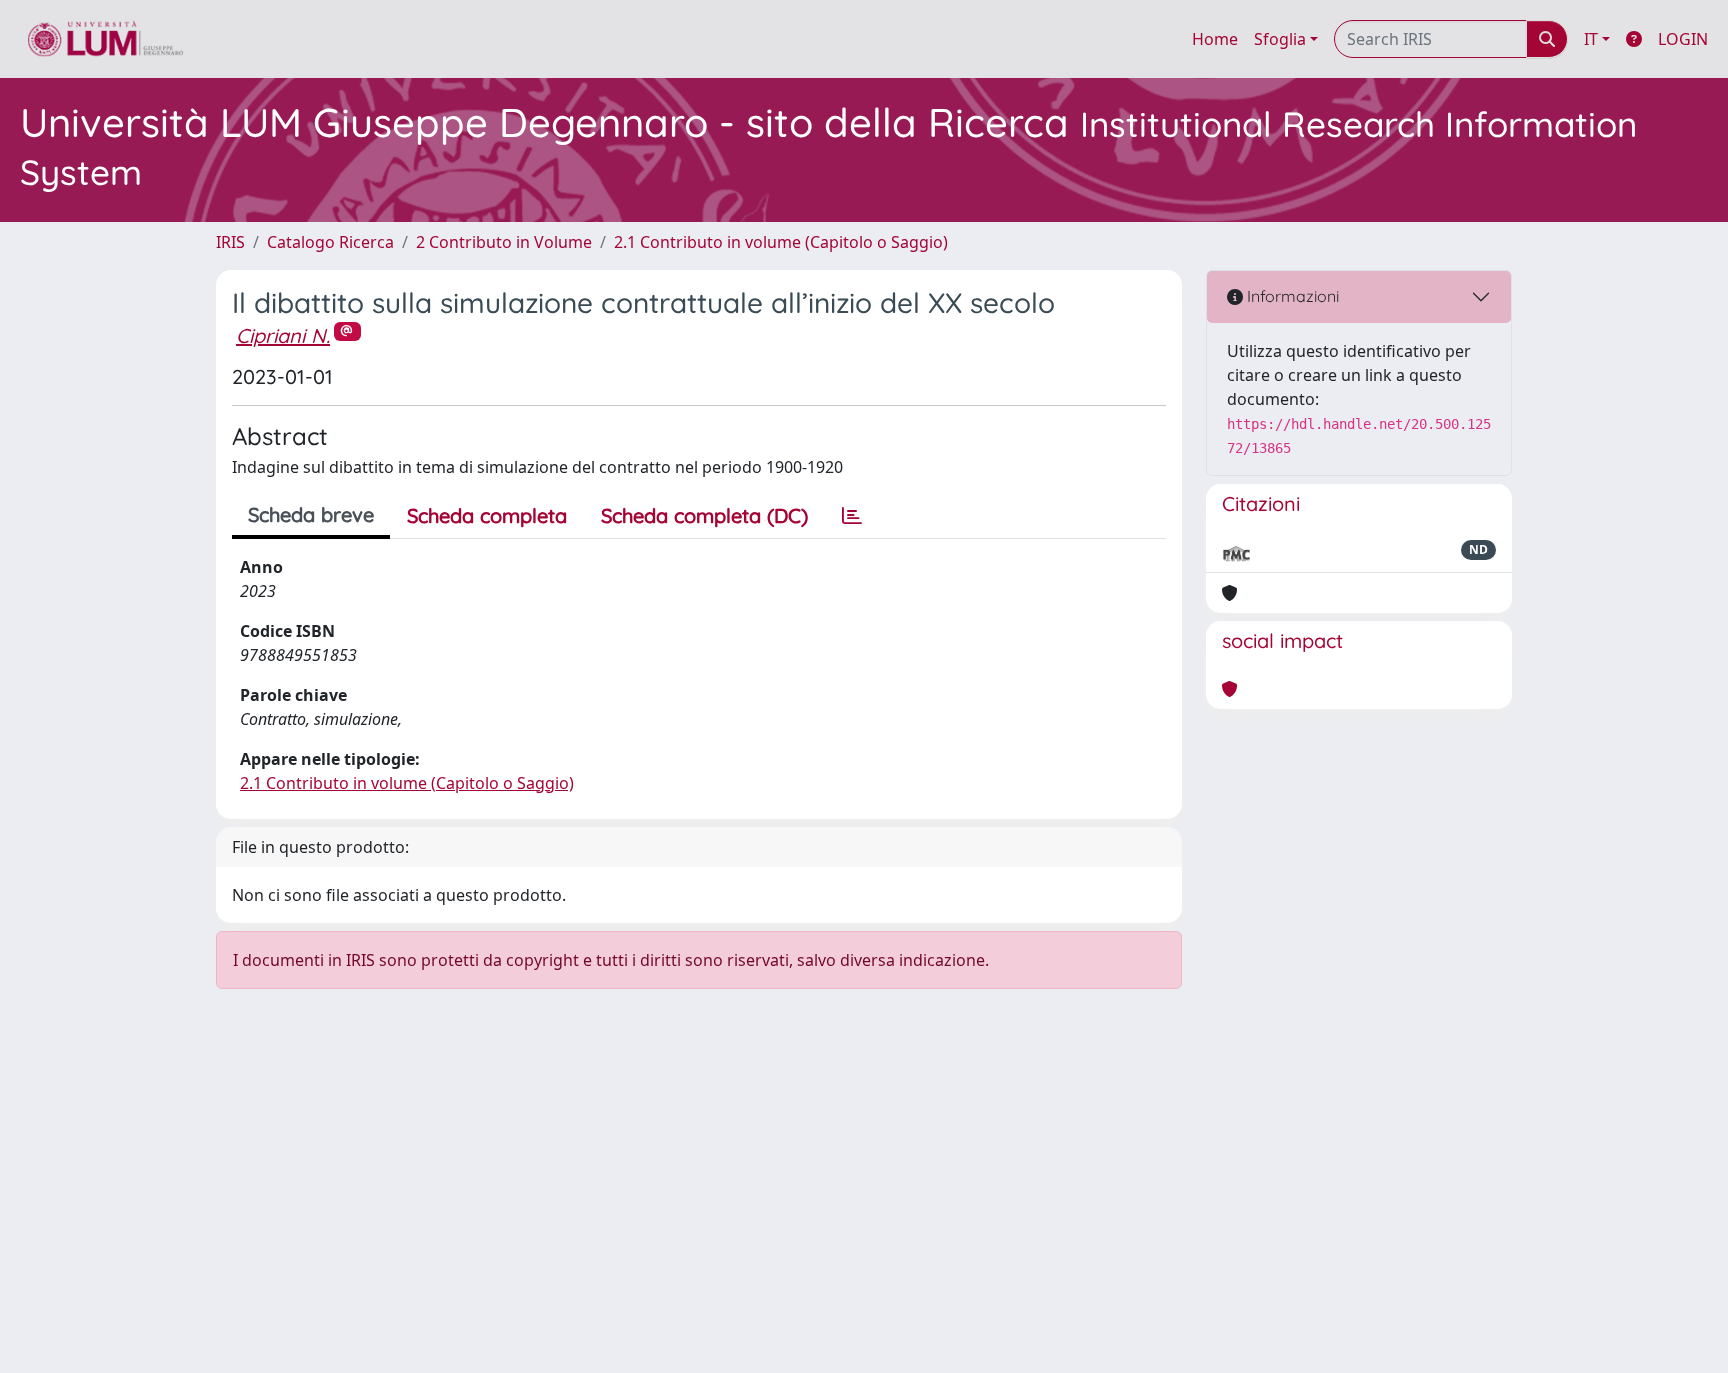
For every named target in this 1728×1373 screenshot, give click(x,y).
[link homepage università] (105, 39)
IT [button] (1591, 39)
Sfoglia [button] (1280, 39)
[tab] (852, 516)
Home (1215, 39)
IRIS (230, 242)
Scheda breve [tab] (311, 514)
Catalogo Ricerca (330, 242)
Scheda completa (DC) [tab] (704, 515)
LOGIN (1683, 39)
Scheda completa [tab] (487, 515)
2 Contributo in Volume (504, 242)
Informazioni (1291, 296)
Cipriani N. (283, 335)
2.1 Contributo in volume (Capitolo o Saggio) (781, 242)
